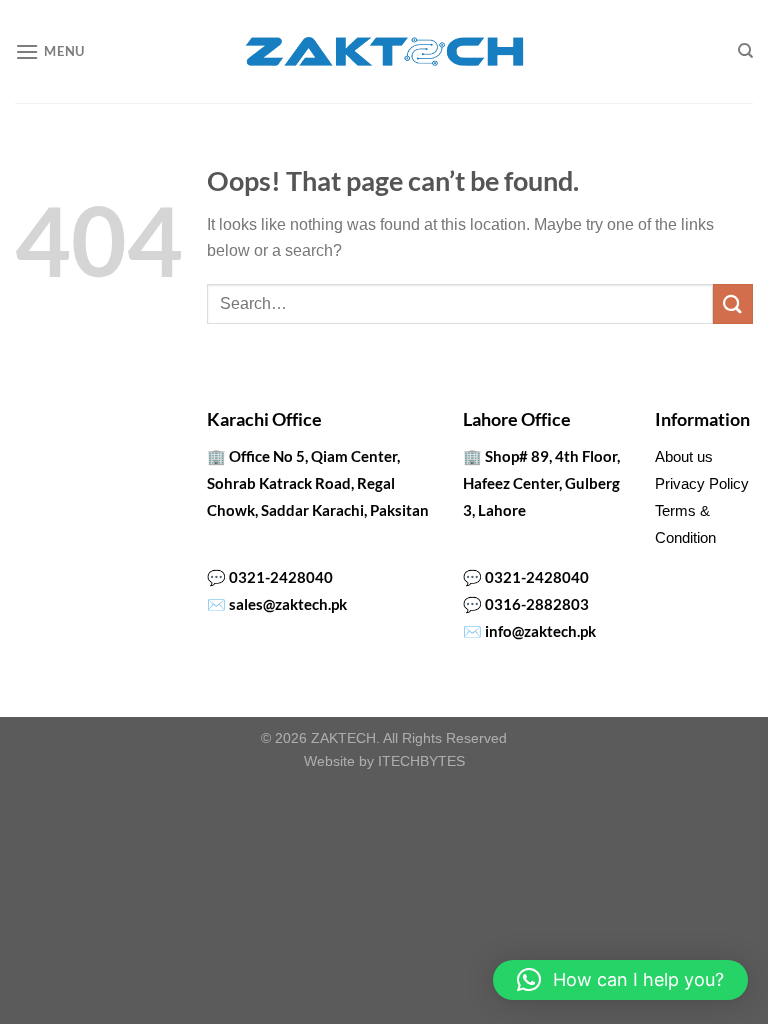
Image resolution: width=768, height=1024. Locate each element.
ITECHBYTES (421, 761)
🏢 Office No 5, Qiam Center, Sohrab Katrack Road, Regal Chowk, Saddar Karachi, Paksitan (318, 483)
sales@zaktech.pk (288, 604)
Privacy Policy (702, 483)
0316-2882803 (537, 604)
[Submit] (733, 303)
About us (684, 456)
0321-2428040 (281, 577)
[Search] (745, 51)
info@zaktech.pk (540, 631)
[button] (620, 980)
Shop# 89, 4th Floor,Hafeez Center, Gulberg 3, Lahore (541, 483)
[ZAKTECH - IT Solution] (384, 52)
